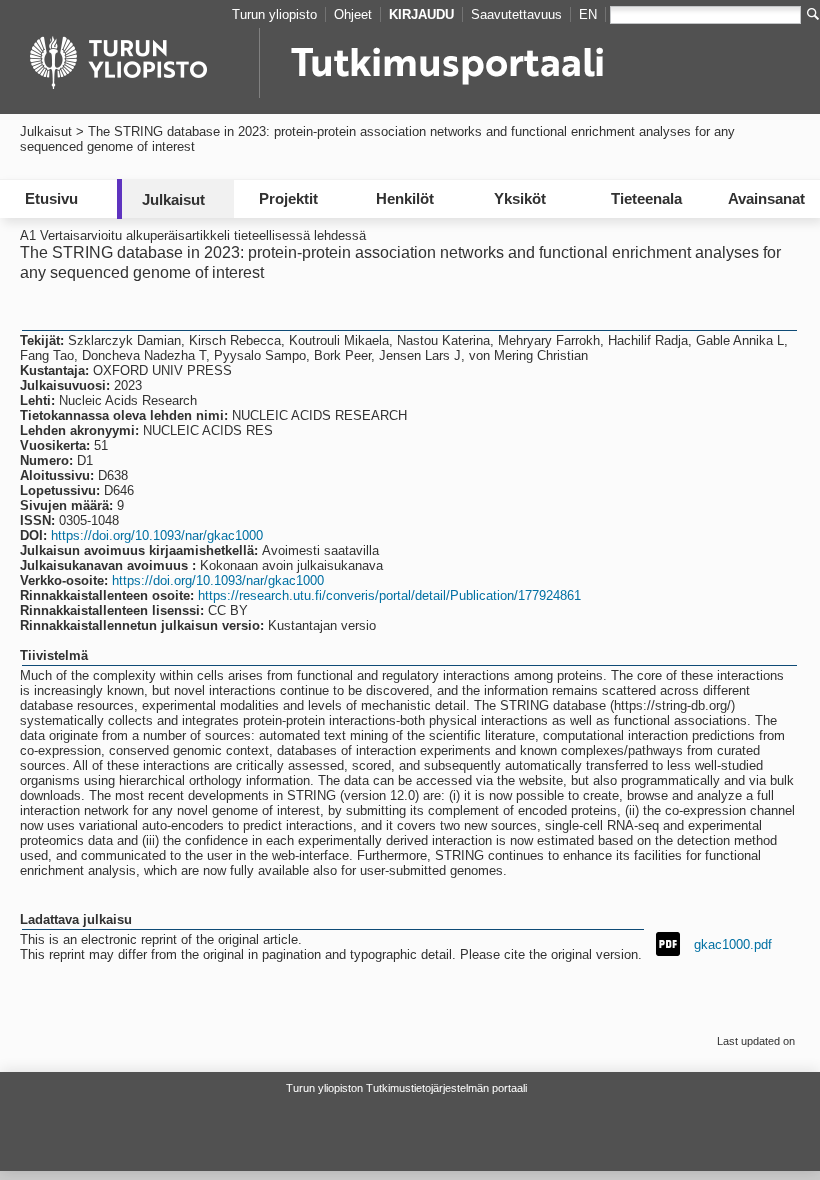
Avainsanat (766, 198)
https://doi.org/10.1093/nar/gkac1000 (157, 535)
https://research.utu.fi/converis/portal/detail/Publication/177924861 (389, 595)
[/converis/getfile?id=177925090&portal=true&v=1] (668, 942)
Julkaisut (46, 131)
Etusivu (51, 198)
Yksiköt (520, 198)
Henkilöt (405, 198)
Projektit (288, 198)
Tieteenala (646, 198)
